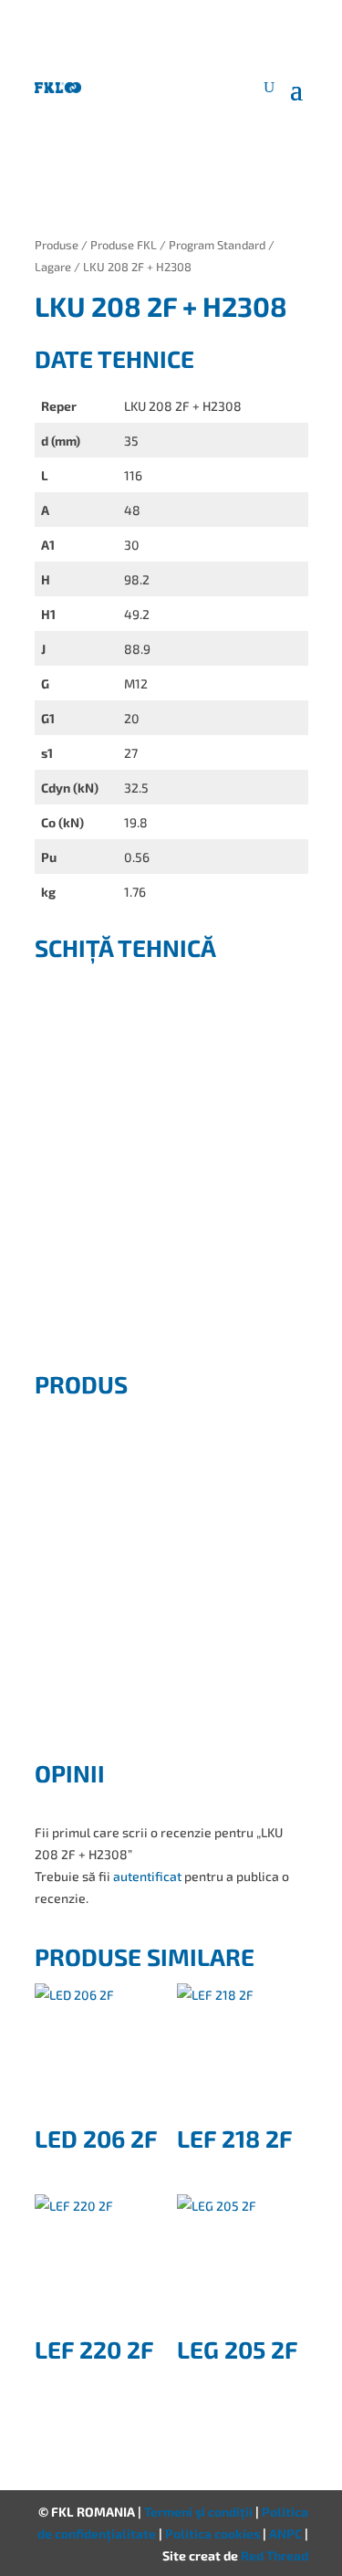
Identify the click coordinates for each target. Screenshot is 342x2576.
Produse (57, 245)
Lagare (53, 267)
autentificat (147, 1876)
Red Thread (275, 2555)
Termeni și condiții (200, 2512)
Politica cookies (214, 2534)
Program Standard (217, 245)
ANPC (287, 2534)
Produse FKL (124, 245)
